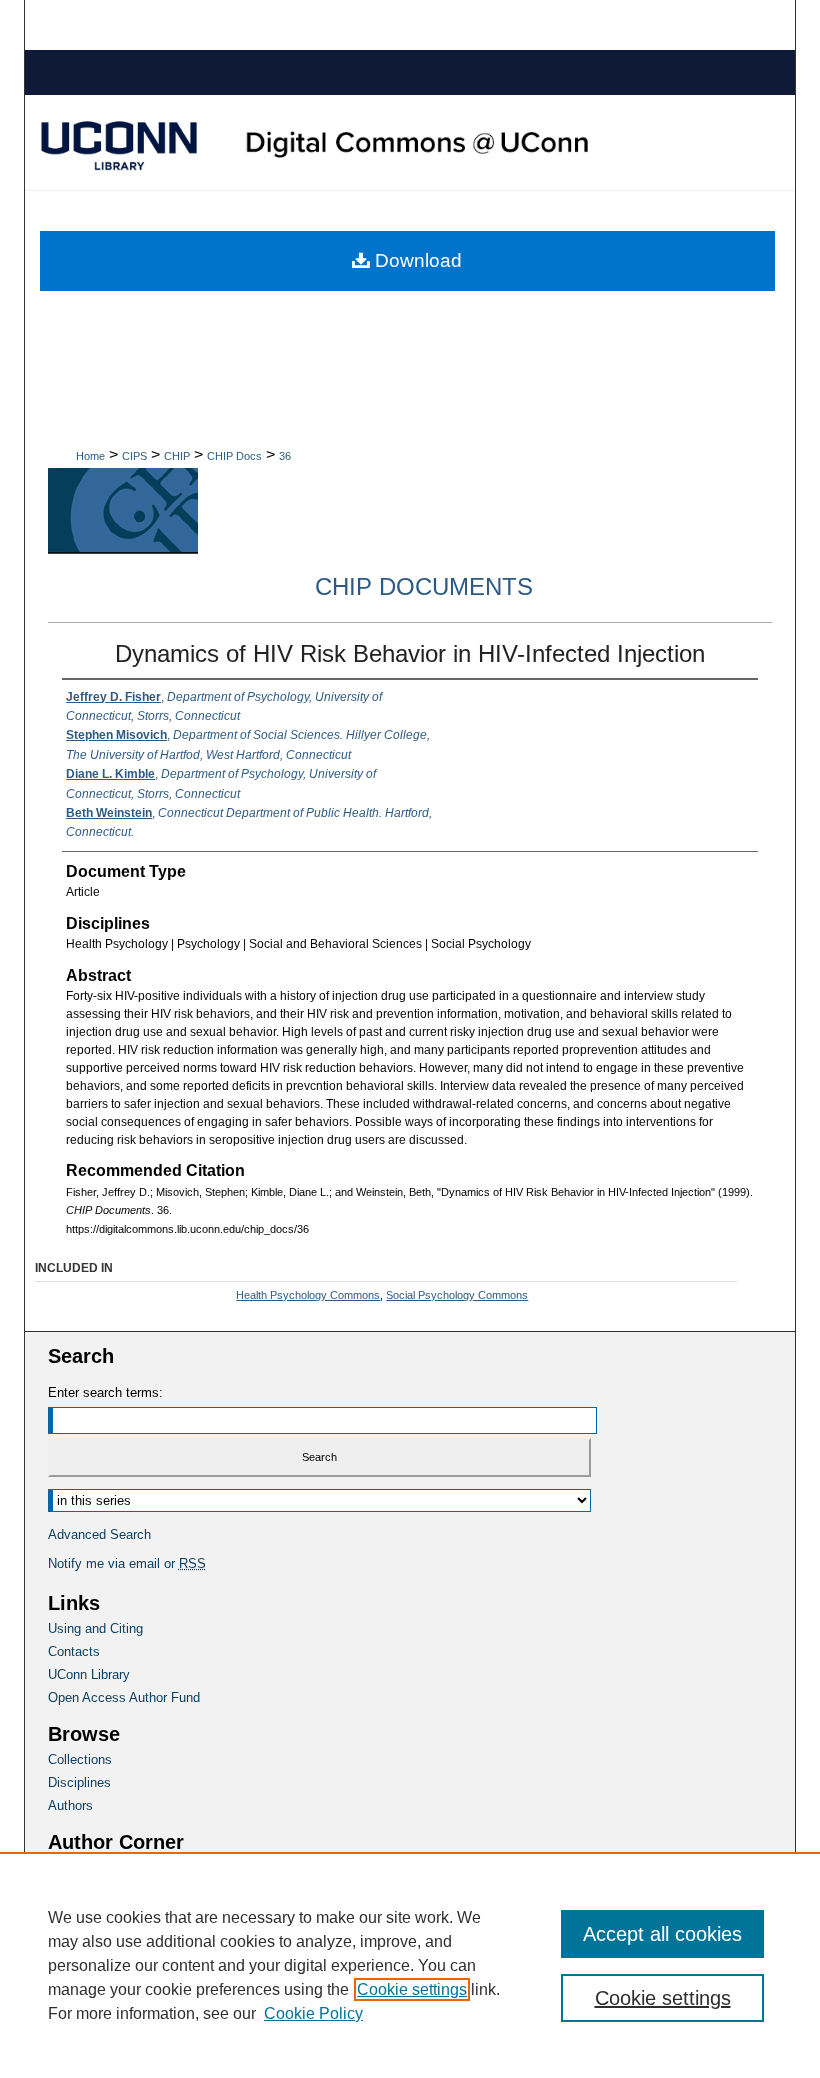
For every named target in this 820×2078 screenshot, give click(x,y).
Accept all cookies (662, 1934)
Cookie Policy (313, 2013)
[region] (410, 1965)
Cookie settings (412, 1989)
